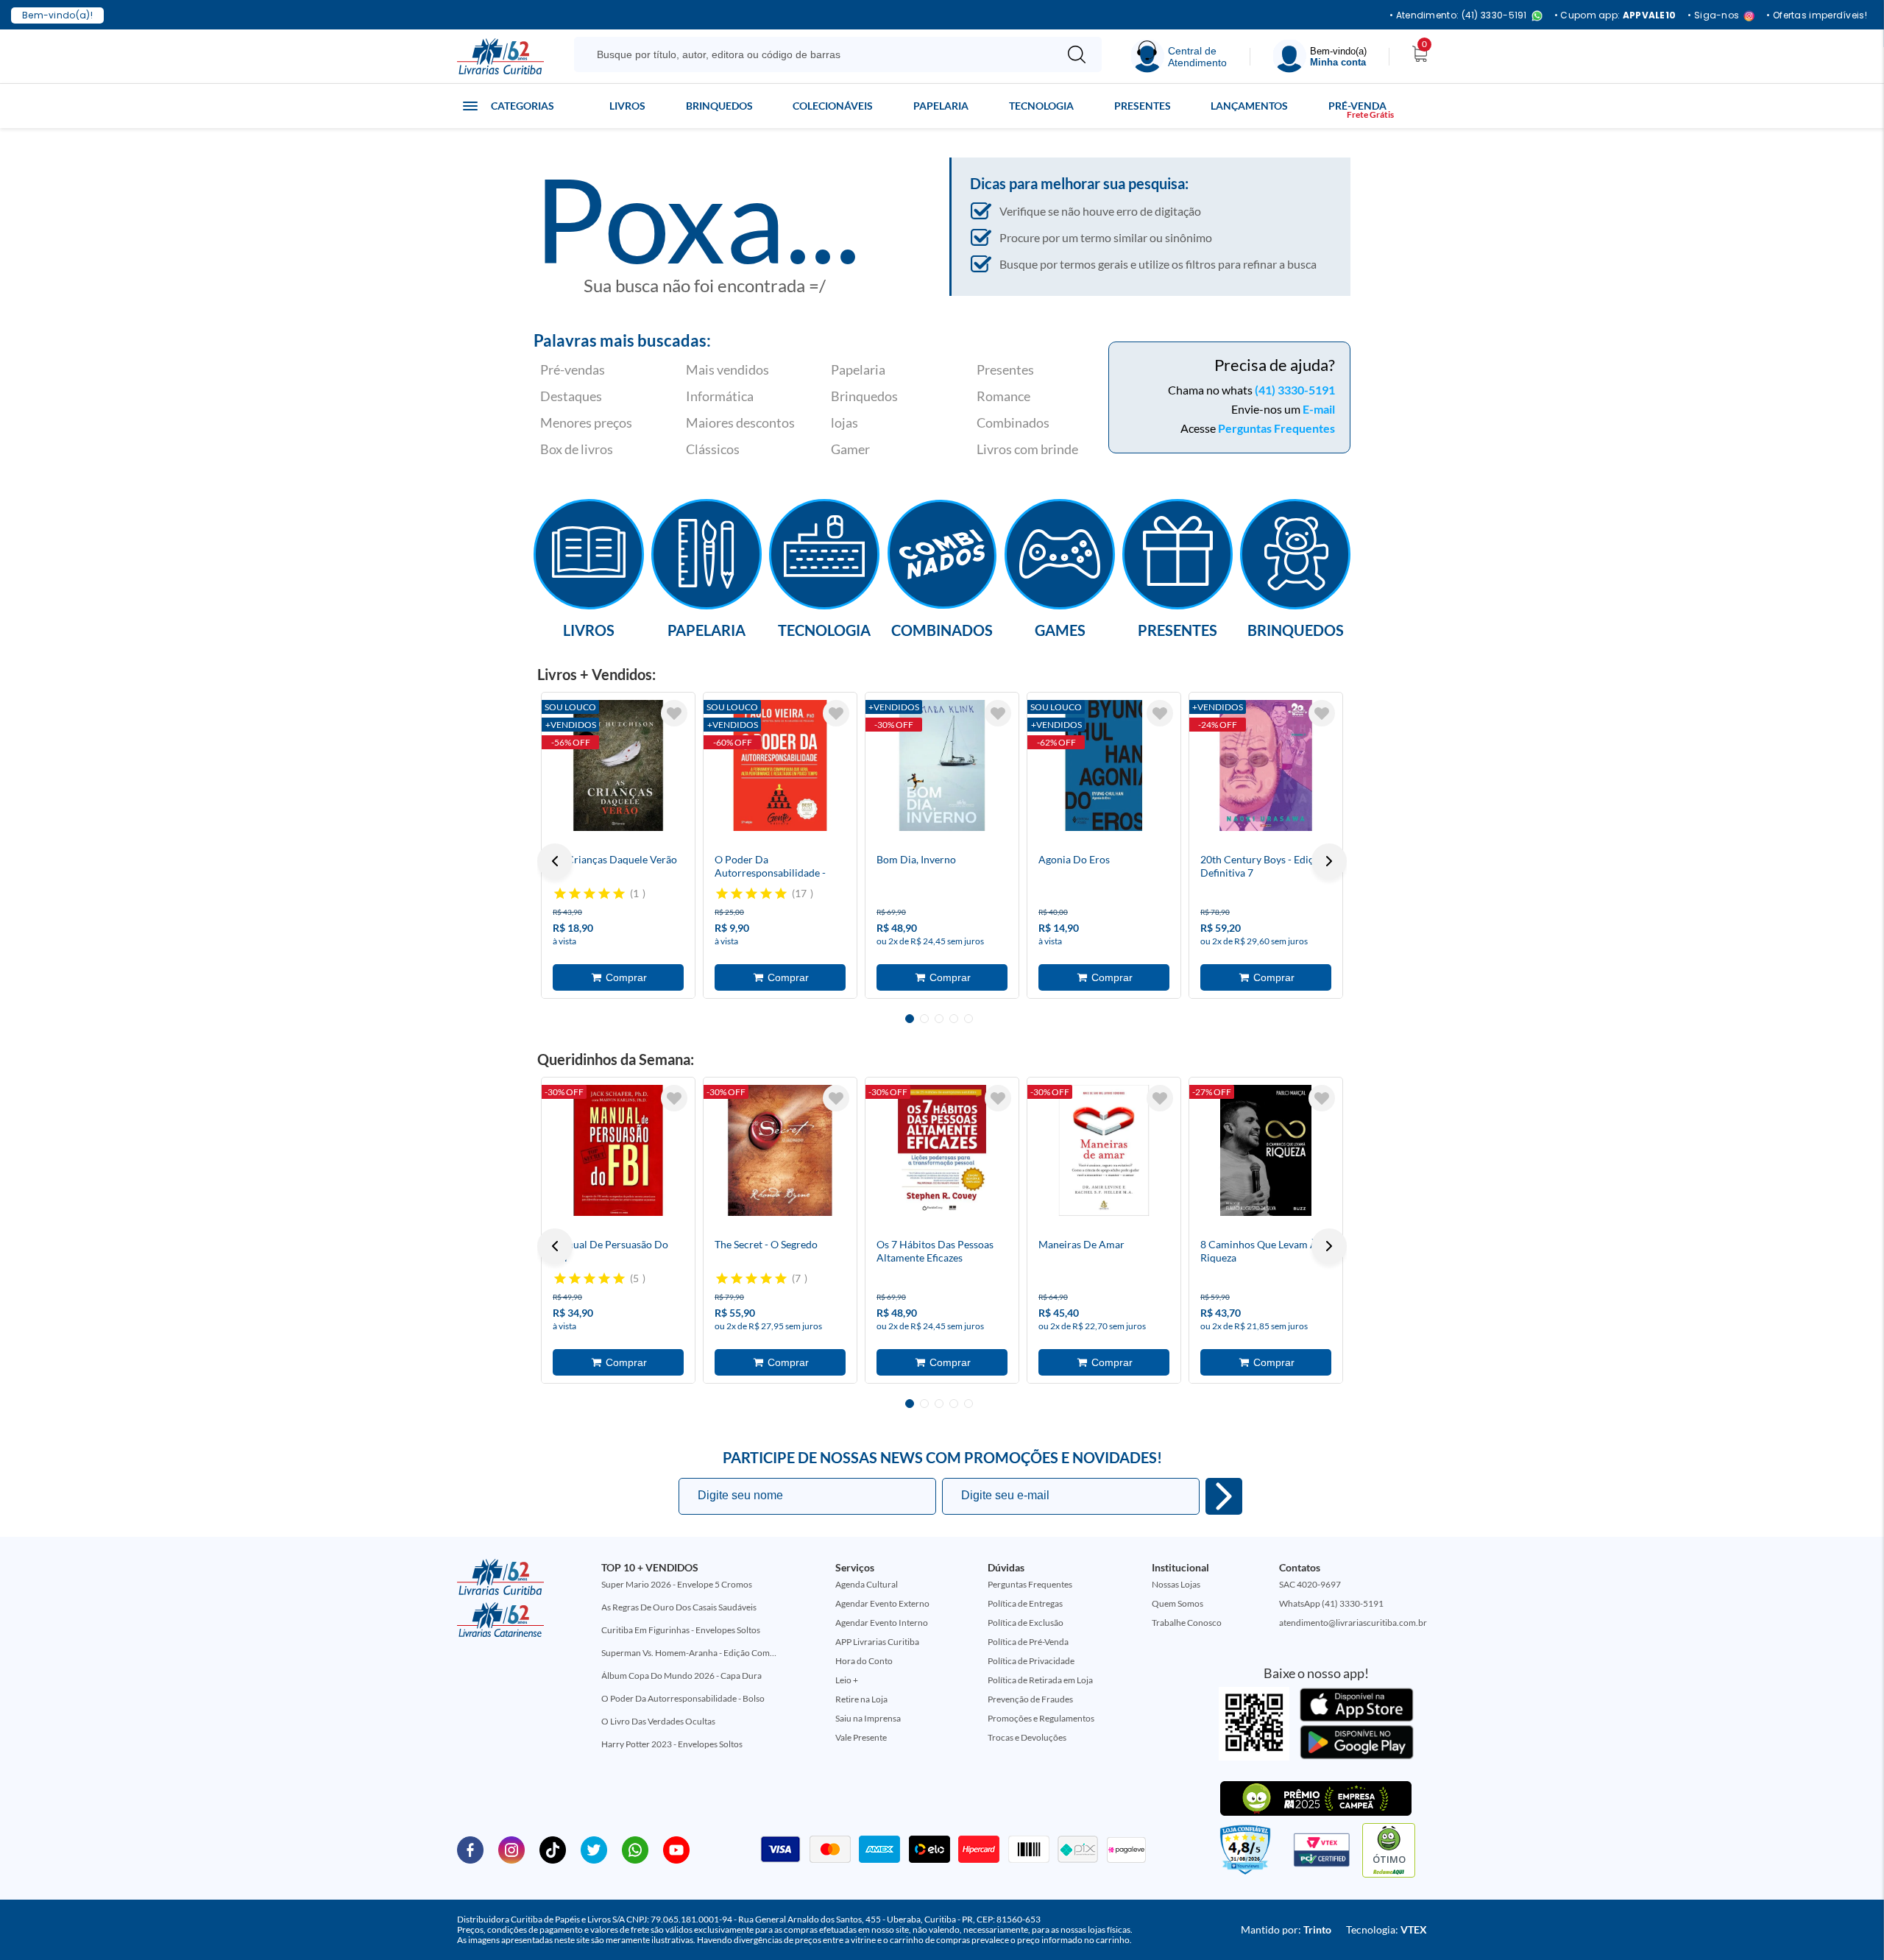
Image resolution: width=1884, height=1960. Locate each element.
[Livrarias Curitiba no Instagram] (511, 1849)
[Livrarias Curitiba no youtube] (676, 1849)
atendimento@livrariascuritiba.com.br (1353, 1623)
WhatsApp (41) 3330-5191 (1331, 1603)
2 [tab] (924, 1019)
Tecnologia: (1387, 1929)
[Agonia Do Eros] (1104, 765)
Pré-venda (1357, 106)
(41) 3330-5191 (1295, 390)
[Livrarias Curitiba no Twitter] (594, 1849)
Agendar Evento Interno (882, 1623)
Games (1060, 629)
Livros (627, 106)
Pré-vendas (573, 369)
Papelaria (941, 106)
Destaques (571, 396)
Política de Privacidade (1031, 1661)
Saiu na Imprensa (868, 1718)
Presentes (1143, 106)
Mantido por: (1286, 1929)
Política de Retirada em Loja (1040, 1680)
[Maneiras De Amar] (1104, 1150)
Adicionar (618, 977)
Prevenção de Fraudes (1030, 1699)
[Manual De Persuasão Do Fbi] (618, 1150)
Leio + (847, 1680)
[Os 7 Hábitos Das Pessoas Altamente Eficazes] (942, 1150)
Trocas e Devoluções (1027, 1737)
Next (1329, 861)
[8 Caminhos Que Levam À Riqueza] (1266, 1150)
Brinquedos (719, 106)
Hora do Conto (864, 1661)
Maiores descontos (740, 422)
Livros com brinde (1027, 449)
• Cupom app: (1615, 15)
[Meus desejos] (674, 713)
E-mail (1319, 409)
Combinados (1013, 422)
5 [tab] (968, 1019)
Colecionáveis (833, 106)
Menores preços (586, 422)
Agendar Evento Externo (882, 1603)
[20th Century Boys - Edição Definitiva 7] (1266, 765)
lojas (844, 422)
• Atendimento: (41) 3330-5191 (1458, 16)
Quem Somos (1177, 1603)
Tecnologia (1041, 106)
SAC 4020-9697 (1310, 1584)
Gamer (850, 449)
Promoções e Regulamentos (1041, 1718)
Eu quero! (1224, 1496)
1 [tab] (910, 1019)
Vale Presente (861, 1737)
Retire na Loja (861, 1699)
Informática (720, 396)
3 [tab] (939, 1019)
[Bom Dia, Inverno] (942, 765)
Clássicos (713, 449)
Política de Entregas (1025, 1603)
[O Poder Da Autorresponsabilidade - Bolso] (780, 765)
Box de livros (577, 449)
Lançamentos (1249, 106)
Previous (555, 861)
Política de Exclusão (1026, 1623)
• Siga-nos (1713, 16)
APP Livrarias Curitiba (877, 1642)
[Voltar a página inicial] (500, 55)
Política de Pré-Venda (1028, 1642)
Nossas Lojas (1176, 1584)
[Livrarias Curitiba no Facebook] (470, 1849)
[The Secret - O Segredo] (780, 1150)
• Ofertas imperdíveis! (1817, 15)
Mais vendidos (727, 369)
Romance (1003, 396)
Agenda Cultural (867, 1584)
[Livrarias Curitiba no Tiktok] (553, 1849)
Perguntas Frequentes (1276, 428)
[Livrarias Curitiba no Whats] (635, 1849)
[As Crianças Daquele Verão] (618, 765)
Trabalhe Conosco (1187, 1623)
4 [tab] (954, 1019)
